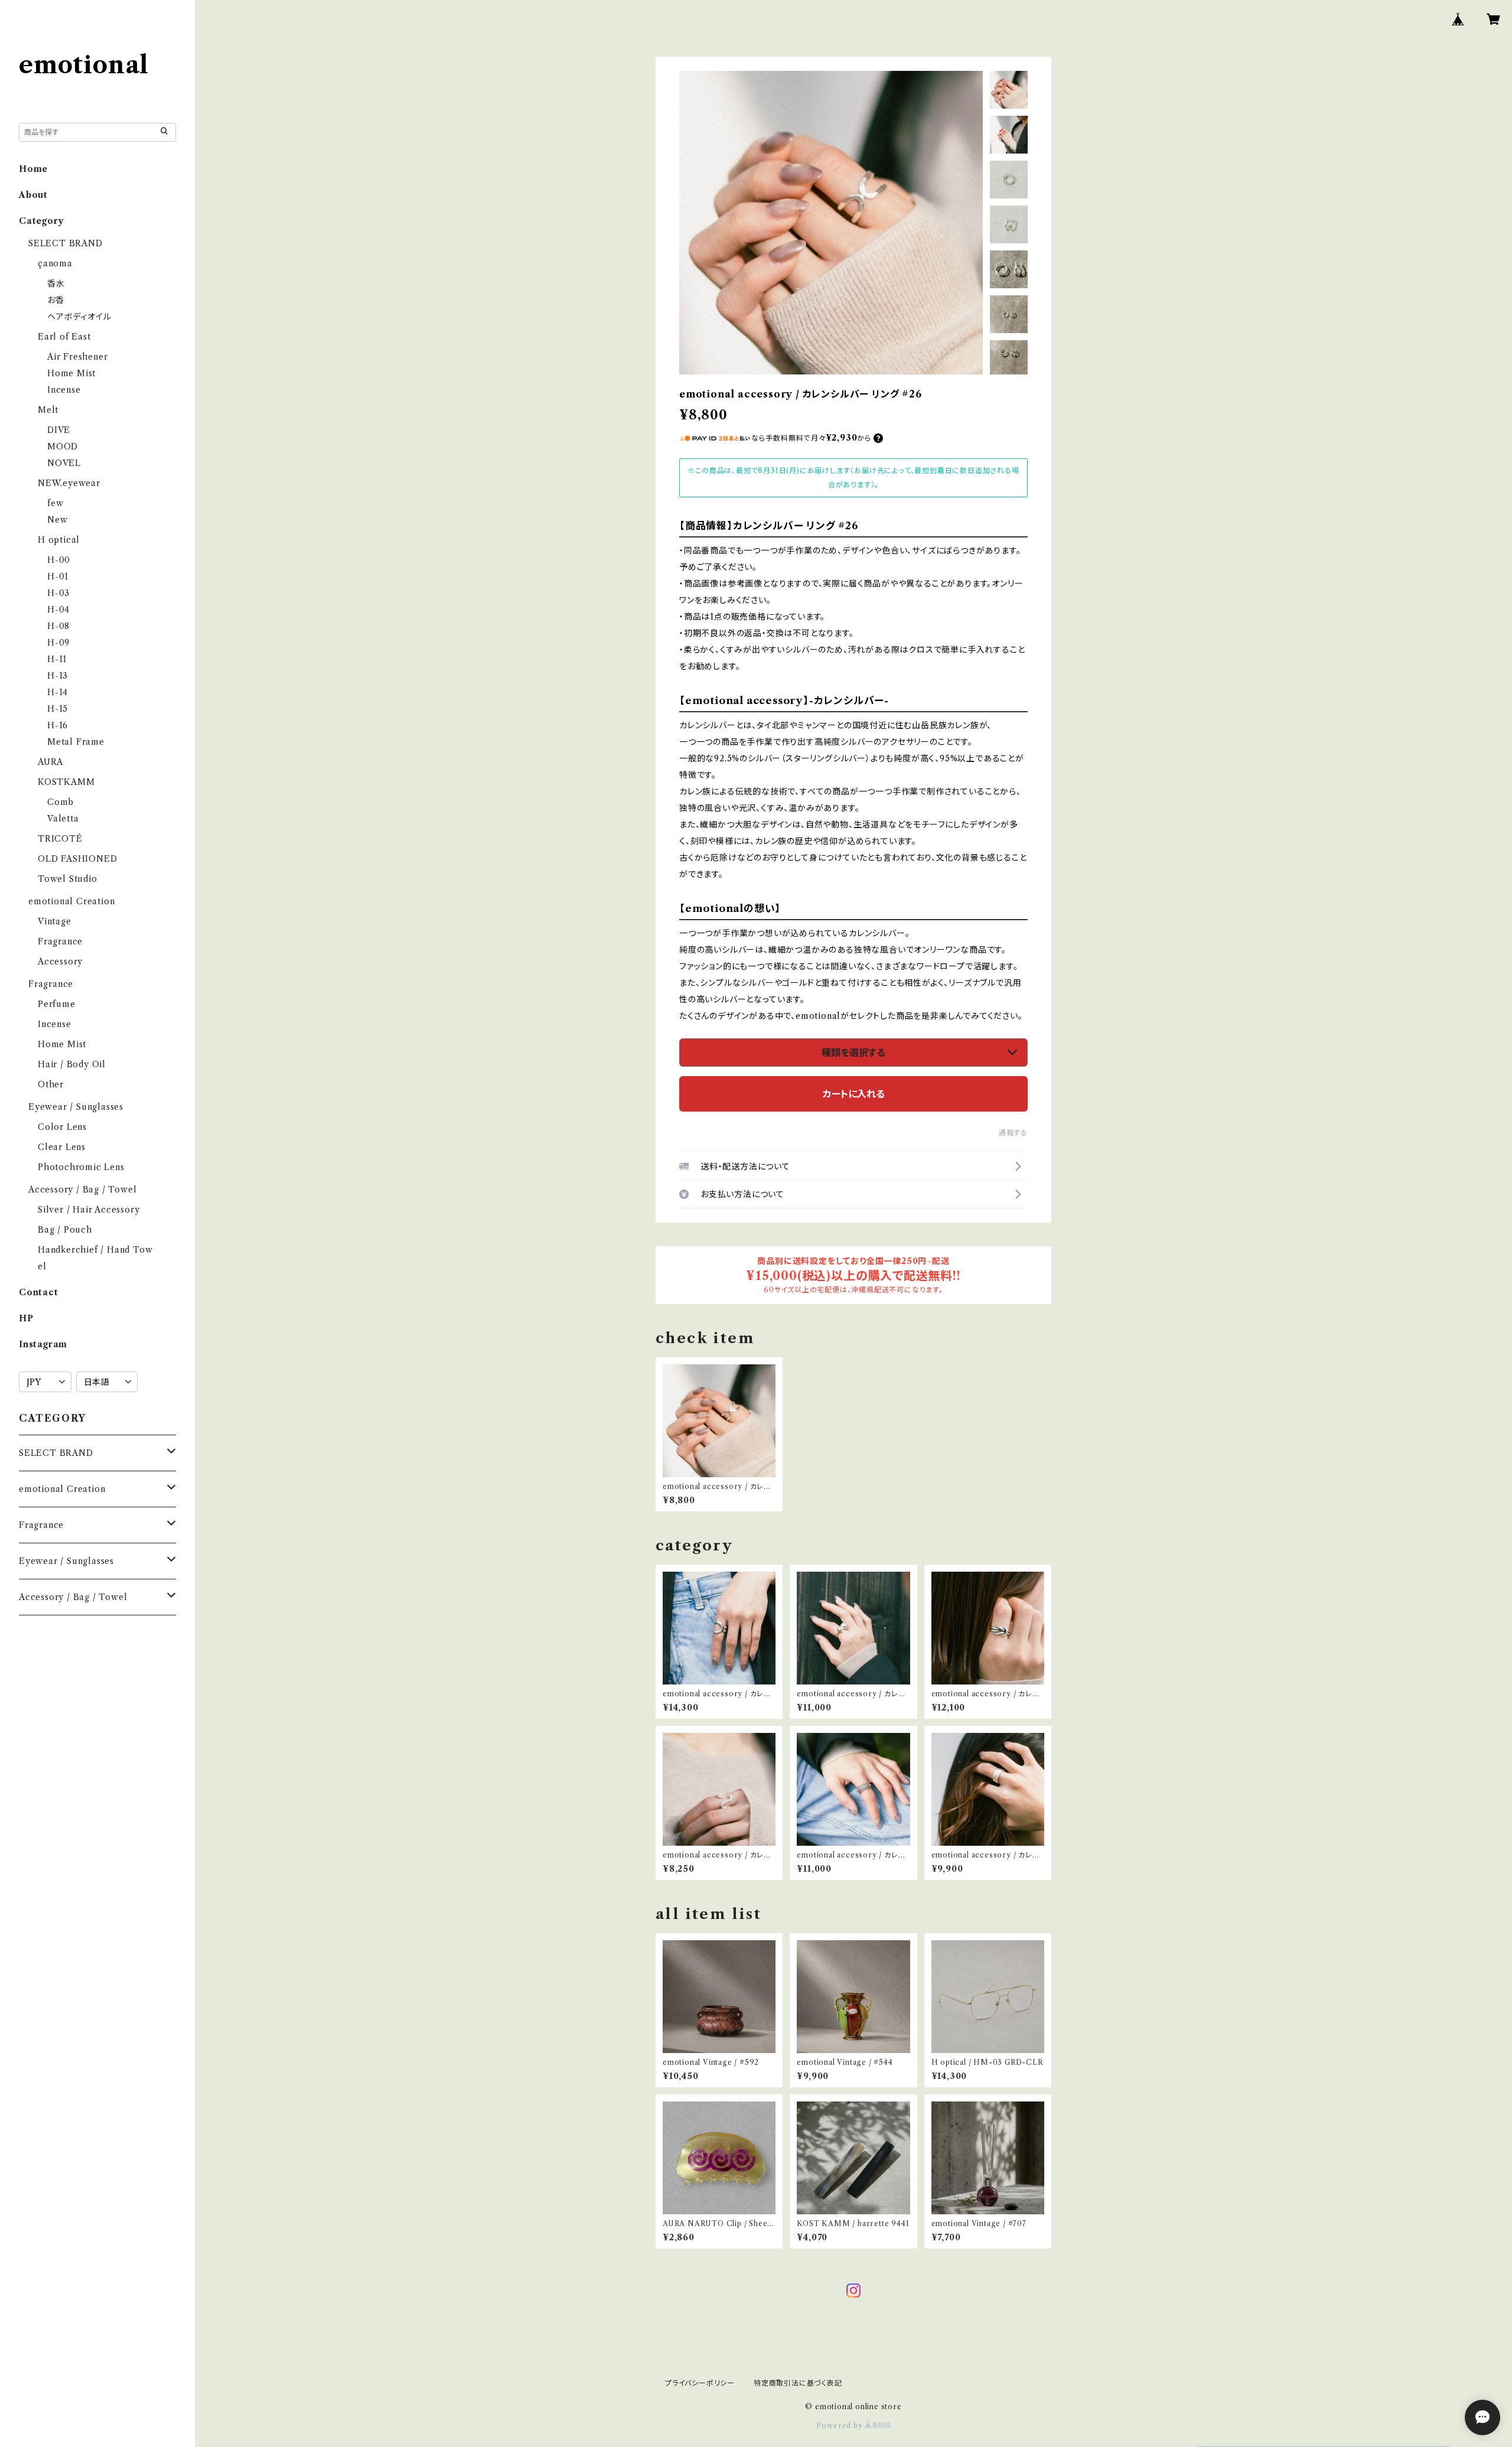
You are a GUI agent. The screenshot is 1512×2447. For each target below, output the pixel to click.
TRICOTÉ (60, 839)
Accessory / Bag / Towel (82, 1190)
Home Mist (71, 373)
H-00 (59, 560)
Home (33, 169)
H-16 (58, 725)
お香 (56, 300)
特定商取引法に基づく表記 (798, 2383)
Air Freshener (77, 357)
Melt (48, 410)
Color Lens (62, 1127)
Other (51, 1084)
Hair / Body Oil (72, 1064)
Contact (39, 1292)
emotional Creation (71, 901)
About (33, 195)
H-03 (58, 593)
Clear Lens (62, 1147)
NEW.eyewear (69, 483)
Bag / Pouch (65, 1230)
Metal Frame (76, 742)
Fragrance (60, 941)
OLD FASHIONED (77, 859)
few (55, 503)
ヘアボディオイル (79, 317)
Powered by (841, 2425)
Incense (64, 390)
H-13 (58, 676)
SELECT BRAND (66, 243)
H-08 (58, 626)
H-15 (58, 709)
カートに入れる (854, 1094)
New (57, 520)
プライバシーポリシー (700, 2383)
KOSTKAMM (66, 782)
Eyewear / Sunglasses (76, 1107)
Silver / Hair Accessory (89, 1210)
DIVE (59, 430)
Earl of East (64, 337)
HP (26, 1318)
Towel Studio (68, 879)
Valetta (63, 819)
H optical (59, 540)
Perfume (57, 1004)
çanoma (55, 263)
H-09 (58, 643)
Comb (61, 802)
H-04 (58, 610)
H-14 (58, 692)
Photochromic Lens (81, 1167)
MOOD (63, 447)
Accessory (60, 962)
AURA (50, 762)
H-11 (57, 659)
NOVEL (64, 463)
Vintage (55, 921)
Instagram (43, 1344)
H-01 (58, 576)
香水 (56, 284)
